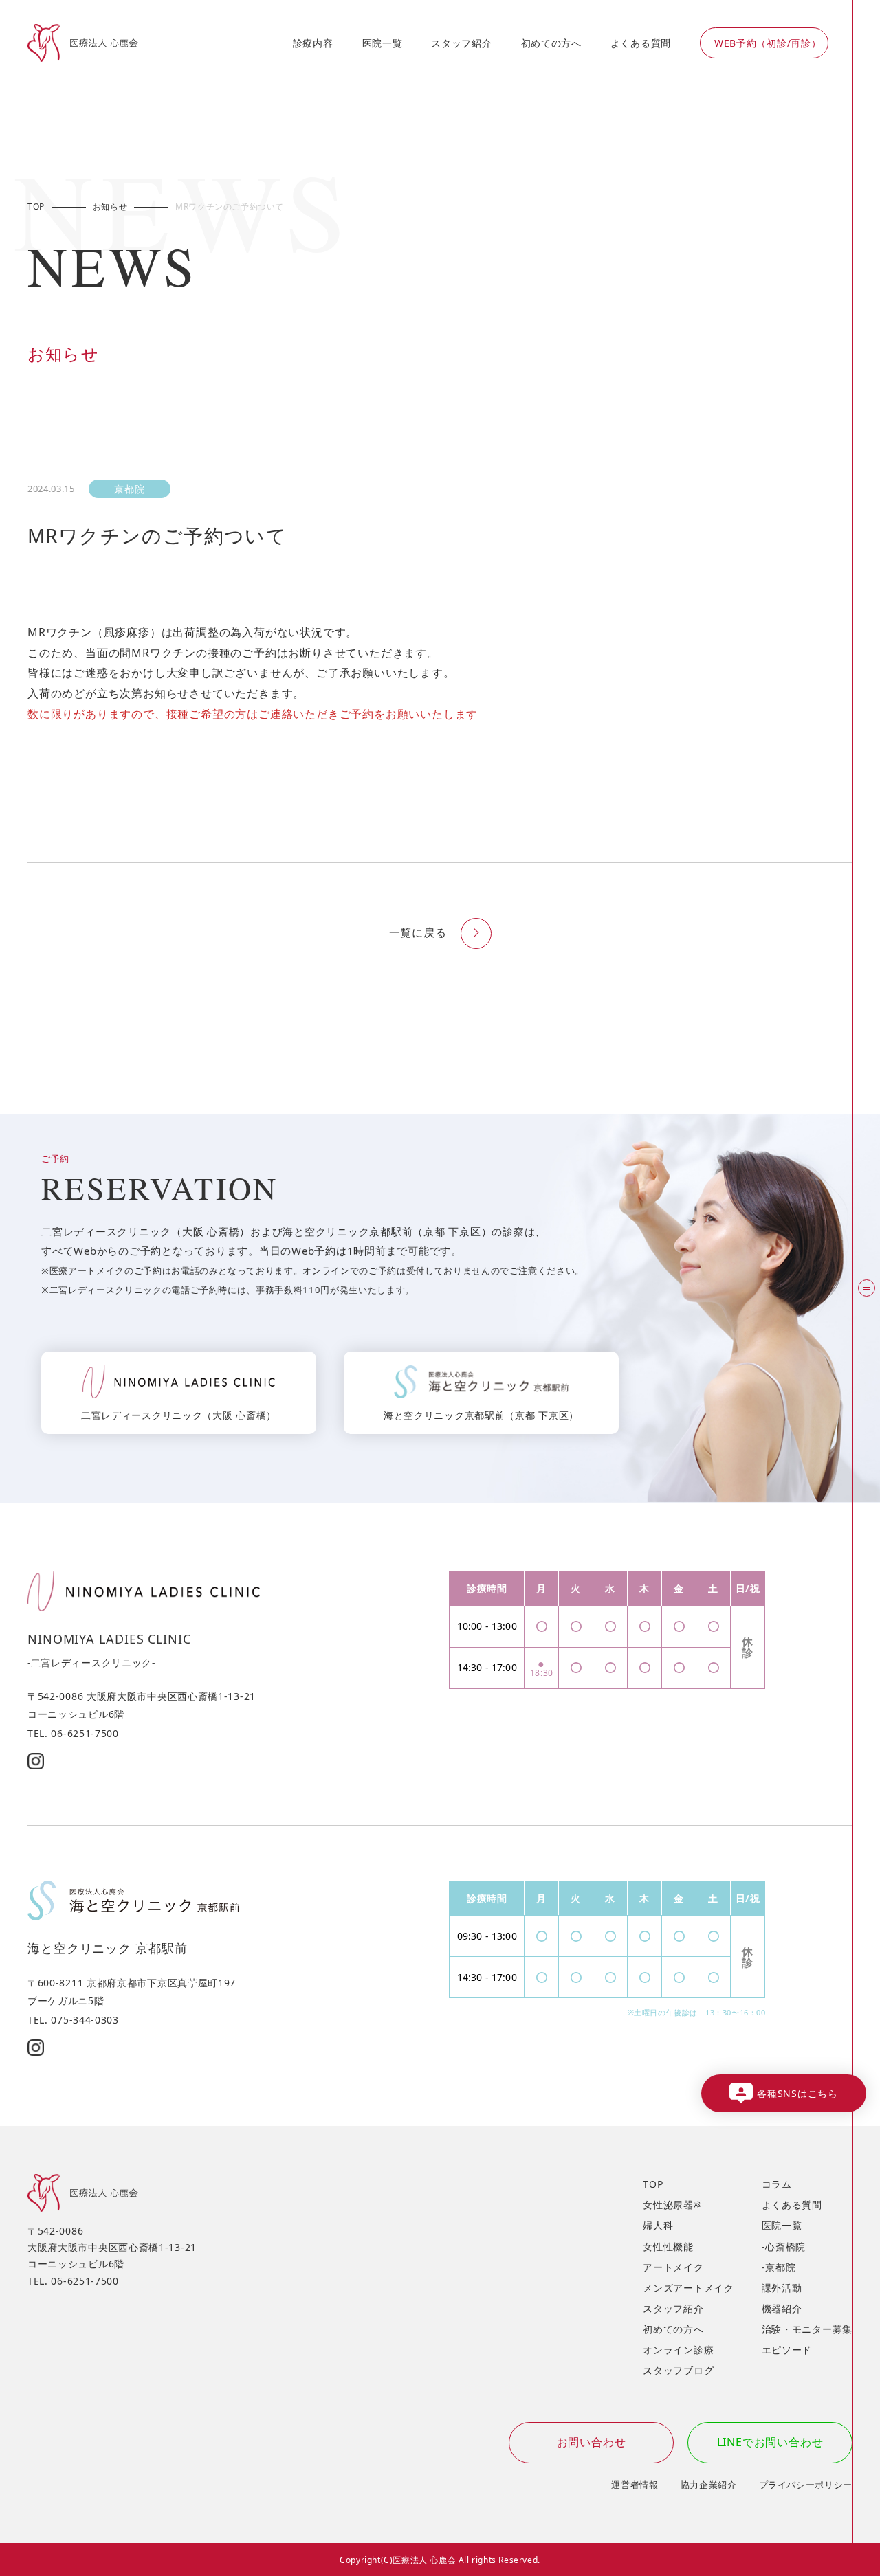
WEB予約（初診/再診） (768, 43)
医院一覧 (383, 43)
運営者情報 (635, 2485)
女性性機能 (668, 2247)
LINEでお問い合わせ (770, 2442)
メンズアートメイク (688, 2288)
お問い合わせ (592, 2442)
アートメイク (673, 2267)
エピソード (787, 2350)
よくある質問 (641, 43)
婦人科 (658, 2225)
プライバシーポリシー (806, 2485)
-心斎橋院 (784, 2247)
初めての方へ (551, 43)
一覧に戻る (418, 932)
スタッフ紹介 (461, 43)
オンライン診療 (678, 2350)
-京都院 (779, 2267)
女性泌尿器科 (673, 2205)
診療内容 (313, 43)
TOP (653, 2184)
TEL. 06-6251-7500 (73, 1733)
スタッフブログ (678, 2370)
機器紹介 (782, 2308)
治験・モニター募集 (807, 2329)
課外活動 (782, 2288)
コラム (777, 2184)
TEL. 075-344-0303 (73, 2020)
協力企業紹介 (709, 2485)
